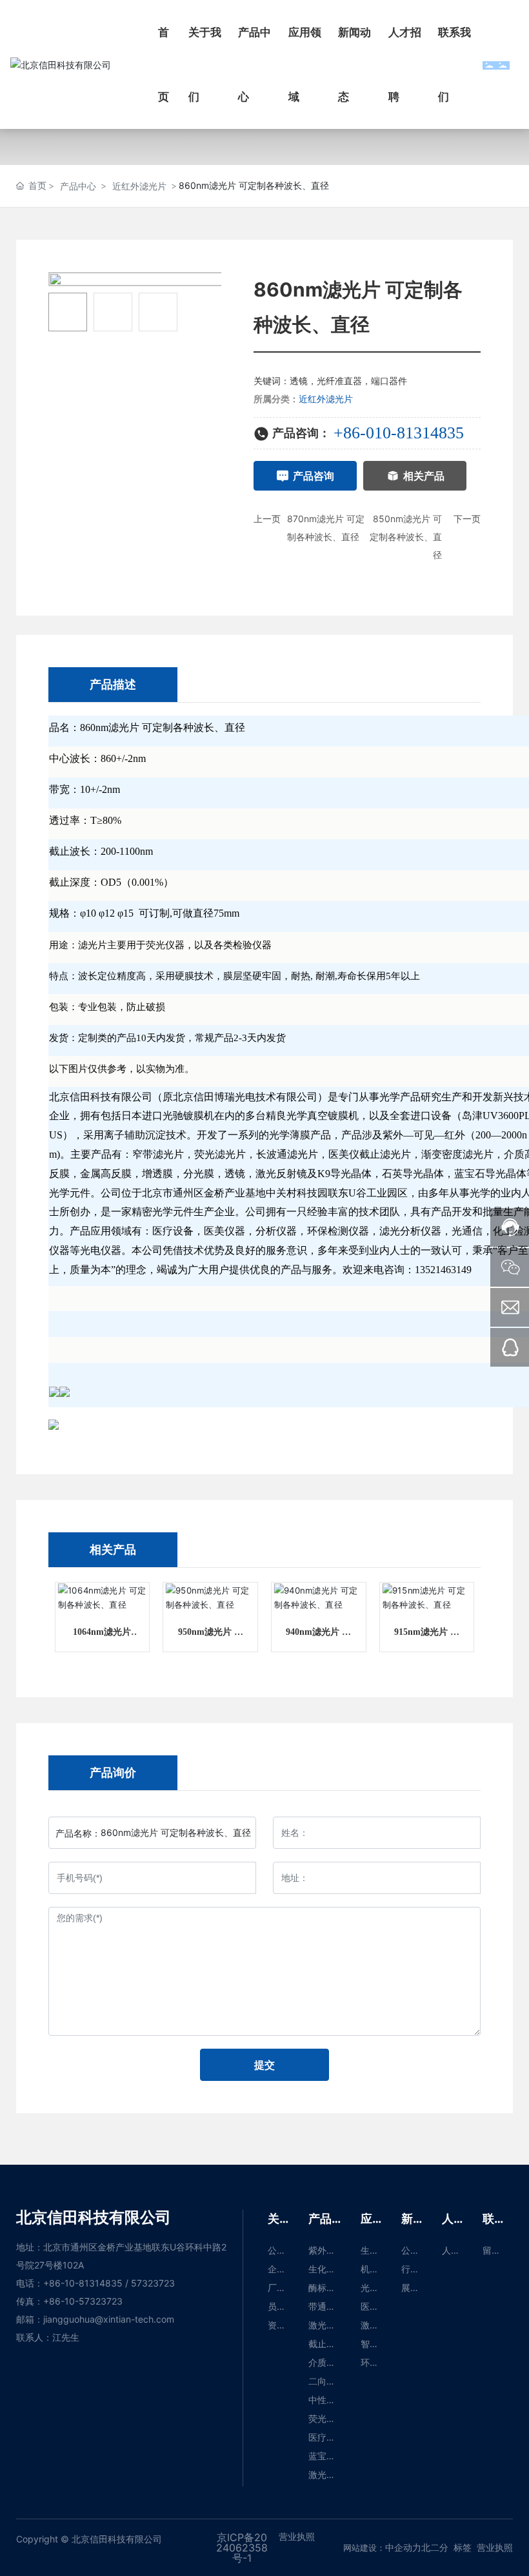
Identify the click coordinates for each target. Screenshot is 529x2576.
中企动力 (403, 2547)
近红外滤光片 (139, 186)
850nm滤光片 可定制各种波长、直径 (406, 537)
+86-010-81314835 (399, 433)
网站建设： (364, 2548)
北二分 (435, 2547)
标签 (463, 2547)
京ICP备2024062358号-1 (242, 2548)
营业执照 (495, 2547)
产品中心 (78, 186)
